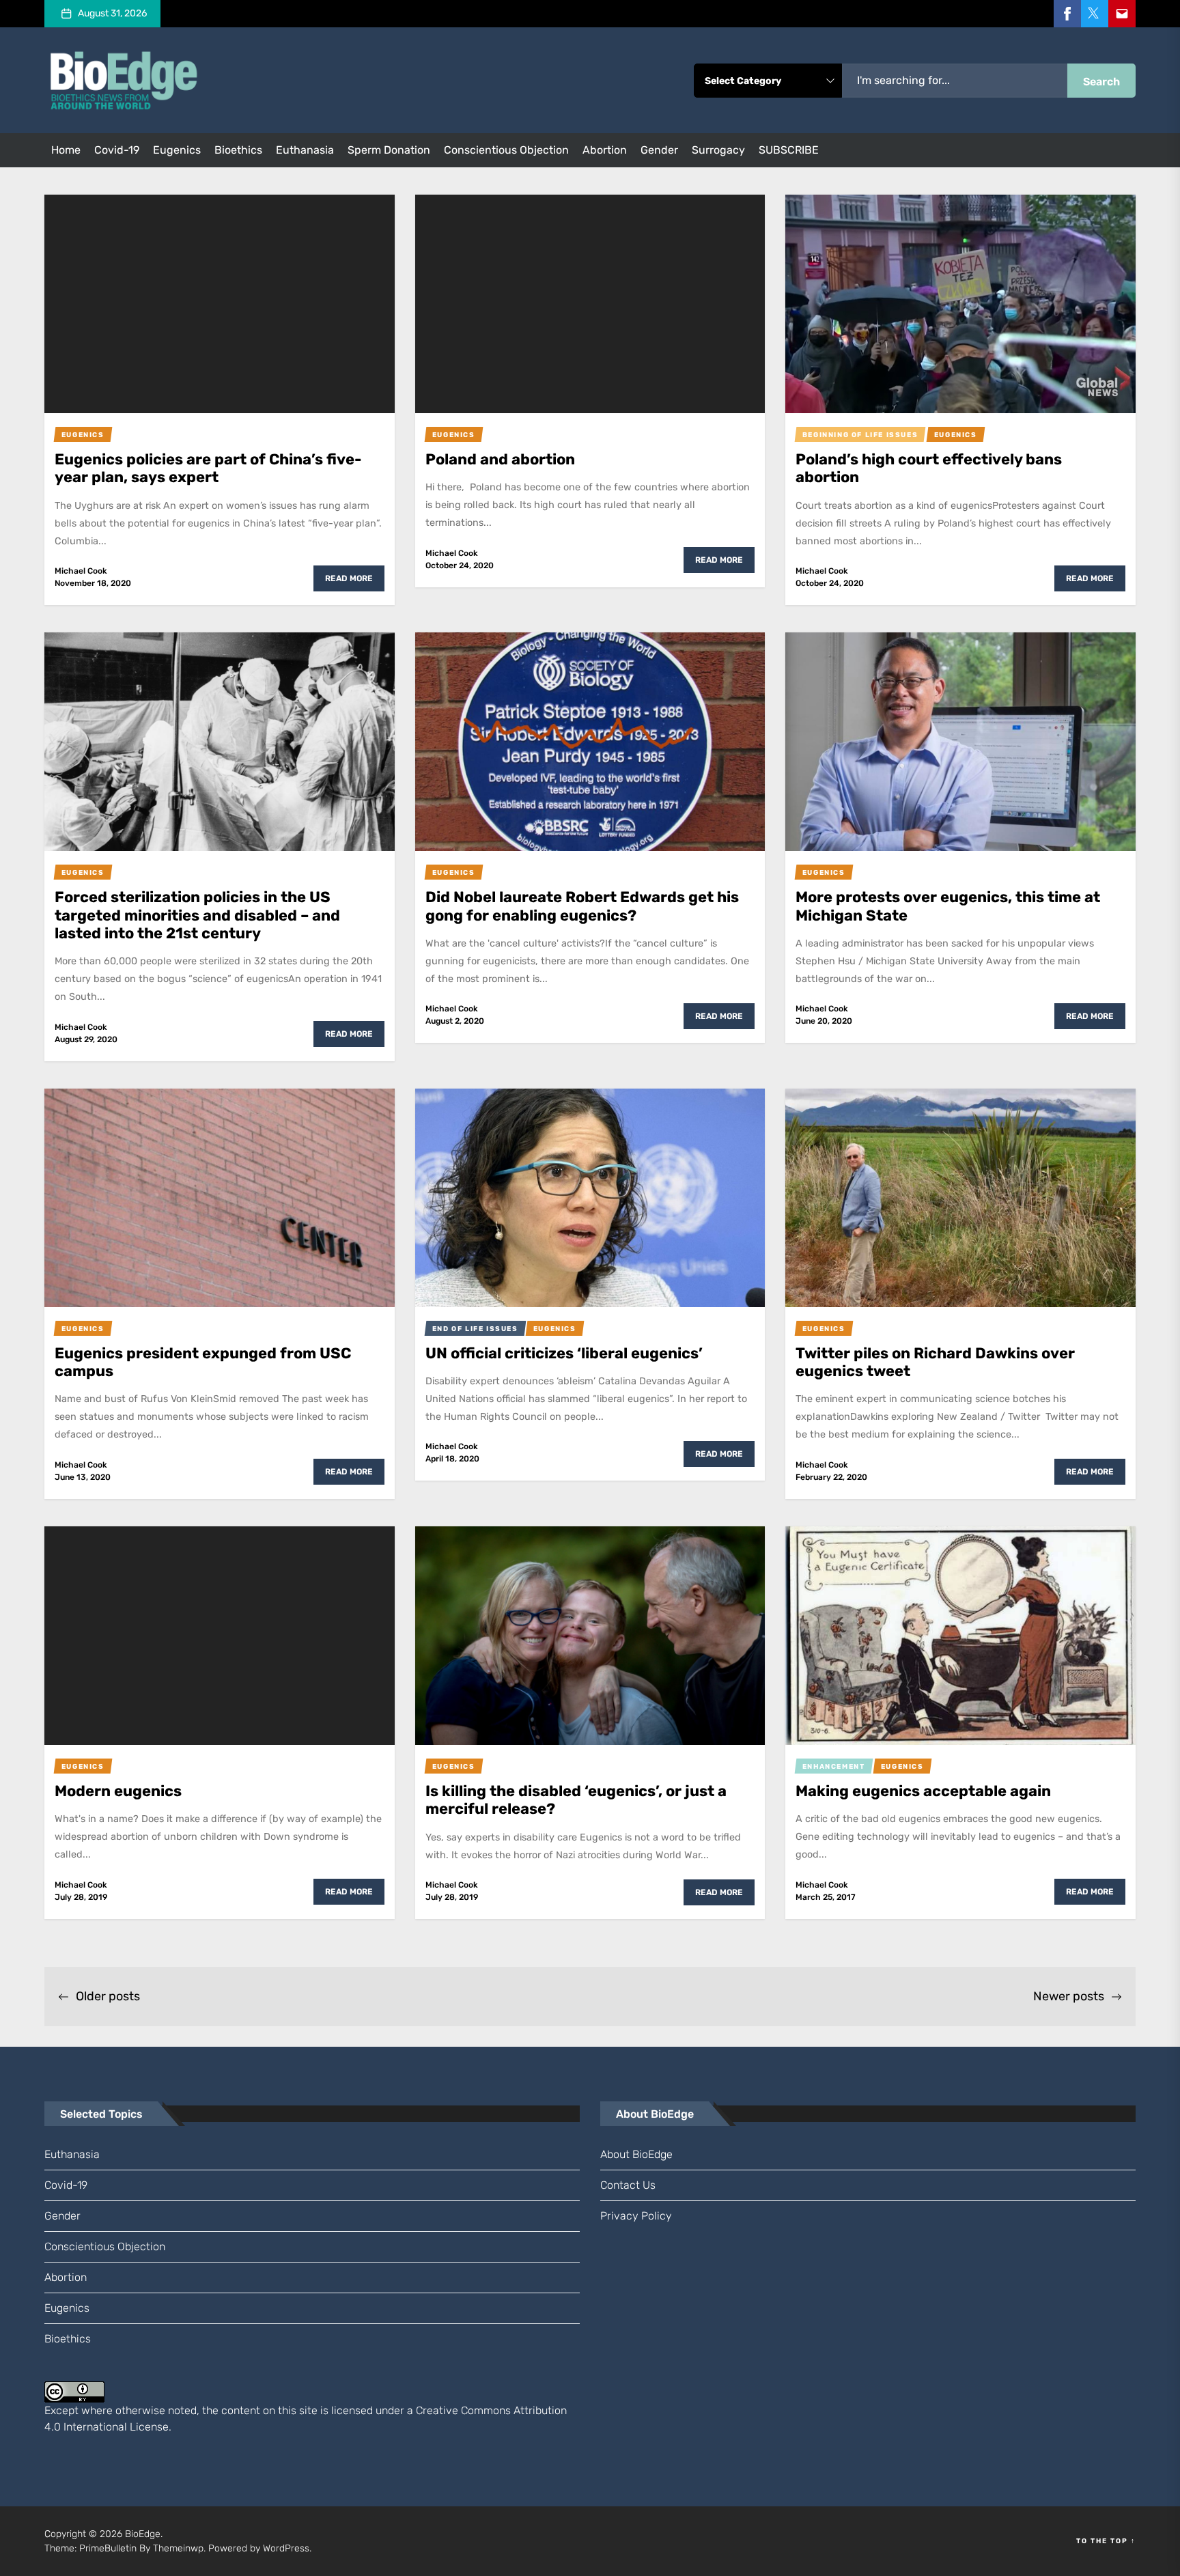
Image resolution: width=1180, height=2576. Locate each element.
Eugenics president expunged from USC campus (203, 1362)
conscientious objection (506, 150)
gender (659, 150)
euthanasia (305, 150)
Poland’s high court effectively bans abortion (929, 468)
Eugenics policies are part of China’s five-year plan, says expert (208, 468)
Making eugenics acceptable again (923, 1791)
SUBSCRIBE (789, 150)
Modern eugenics (118, 1791)
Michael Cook (81, 571)
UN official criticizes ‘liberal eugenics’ (564, 1353)
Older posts (108, 1996)
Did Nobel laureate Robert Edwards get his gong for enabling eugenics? (582, 906)
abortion (605, 150)
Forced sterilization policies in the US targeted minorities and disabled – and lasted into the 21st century (197, 915)
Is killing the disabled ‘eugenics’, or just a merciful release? (576, 1800)
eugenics (177, 150)
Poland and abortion (500, 459)
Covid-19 (117, 150)
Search (1101, 82)
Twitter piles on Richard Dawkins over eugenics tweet (935, 1362)
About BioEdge (636, 2154)
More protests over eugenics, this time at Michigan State (948, 906)
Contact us (628, 2185)
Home (66, 150)
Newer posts (1069, 1996)
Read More (349, 578)
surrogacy (718, 150)
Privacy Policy (636, 2216)
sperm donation (389, 150)
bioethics (238, 150)
